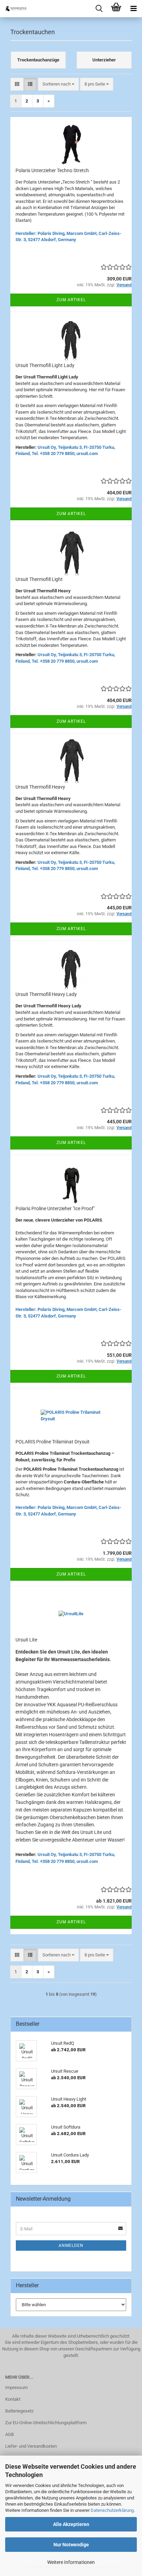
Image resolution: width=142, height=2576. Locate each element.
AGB (9, 2434)
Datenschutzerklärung (112, 2510)
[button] (17, 84)
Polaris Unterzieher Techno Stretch (52, 170)
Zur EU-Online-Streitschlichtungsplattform (46, 2423)
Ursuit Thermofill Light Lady (45, 365)
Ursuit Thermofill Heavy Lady (46, 994)
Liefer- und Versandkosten (31, 2446)
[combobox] (58, 84)
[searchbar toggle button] (99, 9)
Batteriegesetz (19, 2411)
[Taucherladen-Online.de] (14, 9)
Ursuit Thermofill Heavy (40, 787)
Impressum (16, 2387)
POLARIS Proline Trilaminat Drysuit (53, 1442)
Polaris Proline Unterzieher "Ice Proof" (55, 1208)
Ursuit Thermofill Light (39, 579)
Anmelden (71, 2246)
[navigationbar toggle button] (133, 9)
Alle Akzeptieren (71, 2524)
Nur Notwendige (71, 2545)
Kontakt (13, 2399)
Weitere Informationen (71, 2562)
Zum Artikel (71, 300)
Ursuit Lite (26, 1640)
